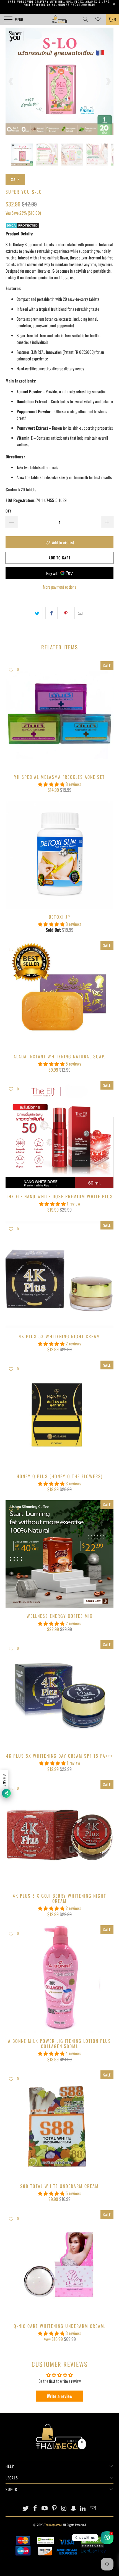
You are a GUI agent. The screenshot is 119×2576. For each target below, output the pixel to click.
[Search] (87, 19)
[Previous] (11, 81)
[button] (51, 784)
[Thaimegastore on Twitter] (26, 2508)
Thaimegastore (53, 2525)
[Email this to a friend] (80, 613)
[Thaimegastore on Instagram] (64, 2508)
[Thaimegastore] (60, 19)
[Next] (108, 81)
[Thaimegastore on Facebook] (35, 2508)
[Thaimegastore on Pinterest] (55, 2508)
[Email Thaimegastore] (93, 2508)
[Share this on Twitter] (37, 613)
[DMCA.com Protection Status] (22, 227)
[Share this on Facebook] (51, 613)
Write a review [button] (60, 2396)
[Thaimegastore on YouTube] (45, 2508)
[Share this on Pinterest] (66, 613)
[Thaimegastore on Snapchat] (74, 2508)
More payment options (59, 587)
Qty (8, 511)
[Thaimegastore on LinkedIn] (83, 2508)
